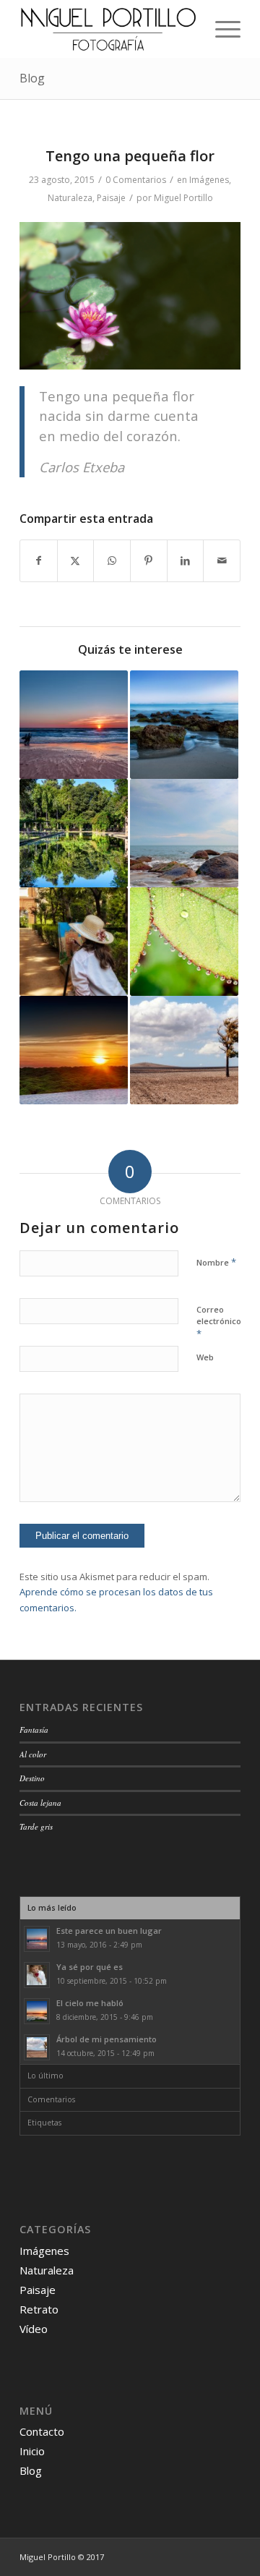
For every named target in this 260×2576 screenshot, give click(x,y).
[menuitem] (221, 29)
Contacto (42, 2431)
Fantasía (34, 1730)
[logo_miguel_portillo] (108, 29)
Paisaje (111, 198)
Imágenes (209, 180)
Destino (32, 1778)
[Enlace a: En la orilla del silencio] (184, 725)
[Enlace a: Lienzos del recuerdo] (74, 942)
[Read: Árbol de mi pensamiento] (37, 2047)
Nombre (216, 1262)
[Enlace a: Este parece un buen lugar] (74, 725)
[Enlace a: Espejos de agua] (74, 833)
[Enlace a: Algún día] (74, 1050)
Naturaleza (70, 198)
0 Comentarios (136, 180)
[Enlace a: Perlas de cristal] (184, 942)
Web (205, 1357)
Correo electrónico (219, 1322)
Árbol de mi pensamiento (107, 2039)
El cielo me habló (90, 2003)
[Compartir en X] (76, 560)
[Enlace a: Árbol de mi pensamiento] (184, 1050)
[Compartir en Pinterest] (149, 560)
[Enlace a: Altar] (184, 833)
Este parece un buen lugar (109, 1931)
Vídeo (34, 2329)
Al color (33, 1754)
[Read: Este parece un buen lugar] (37, 1939)
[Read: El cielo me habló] (37, 2011)
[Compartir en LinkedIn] (186, 560)
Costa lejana (40, 1803)
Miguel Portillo (183, 198)
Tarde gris (36, 1826)
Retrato (39, 2309)
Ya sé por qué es (90, 1967)
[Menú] (221, 29)
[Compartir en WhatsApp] (112, 560)
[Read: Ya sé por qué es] (37, 1975)
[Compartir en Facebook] (39, 560)
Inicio (32, 2451)
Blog (32, 78)
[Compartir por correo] (222, 560)
